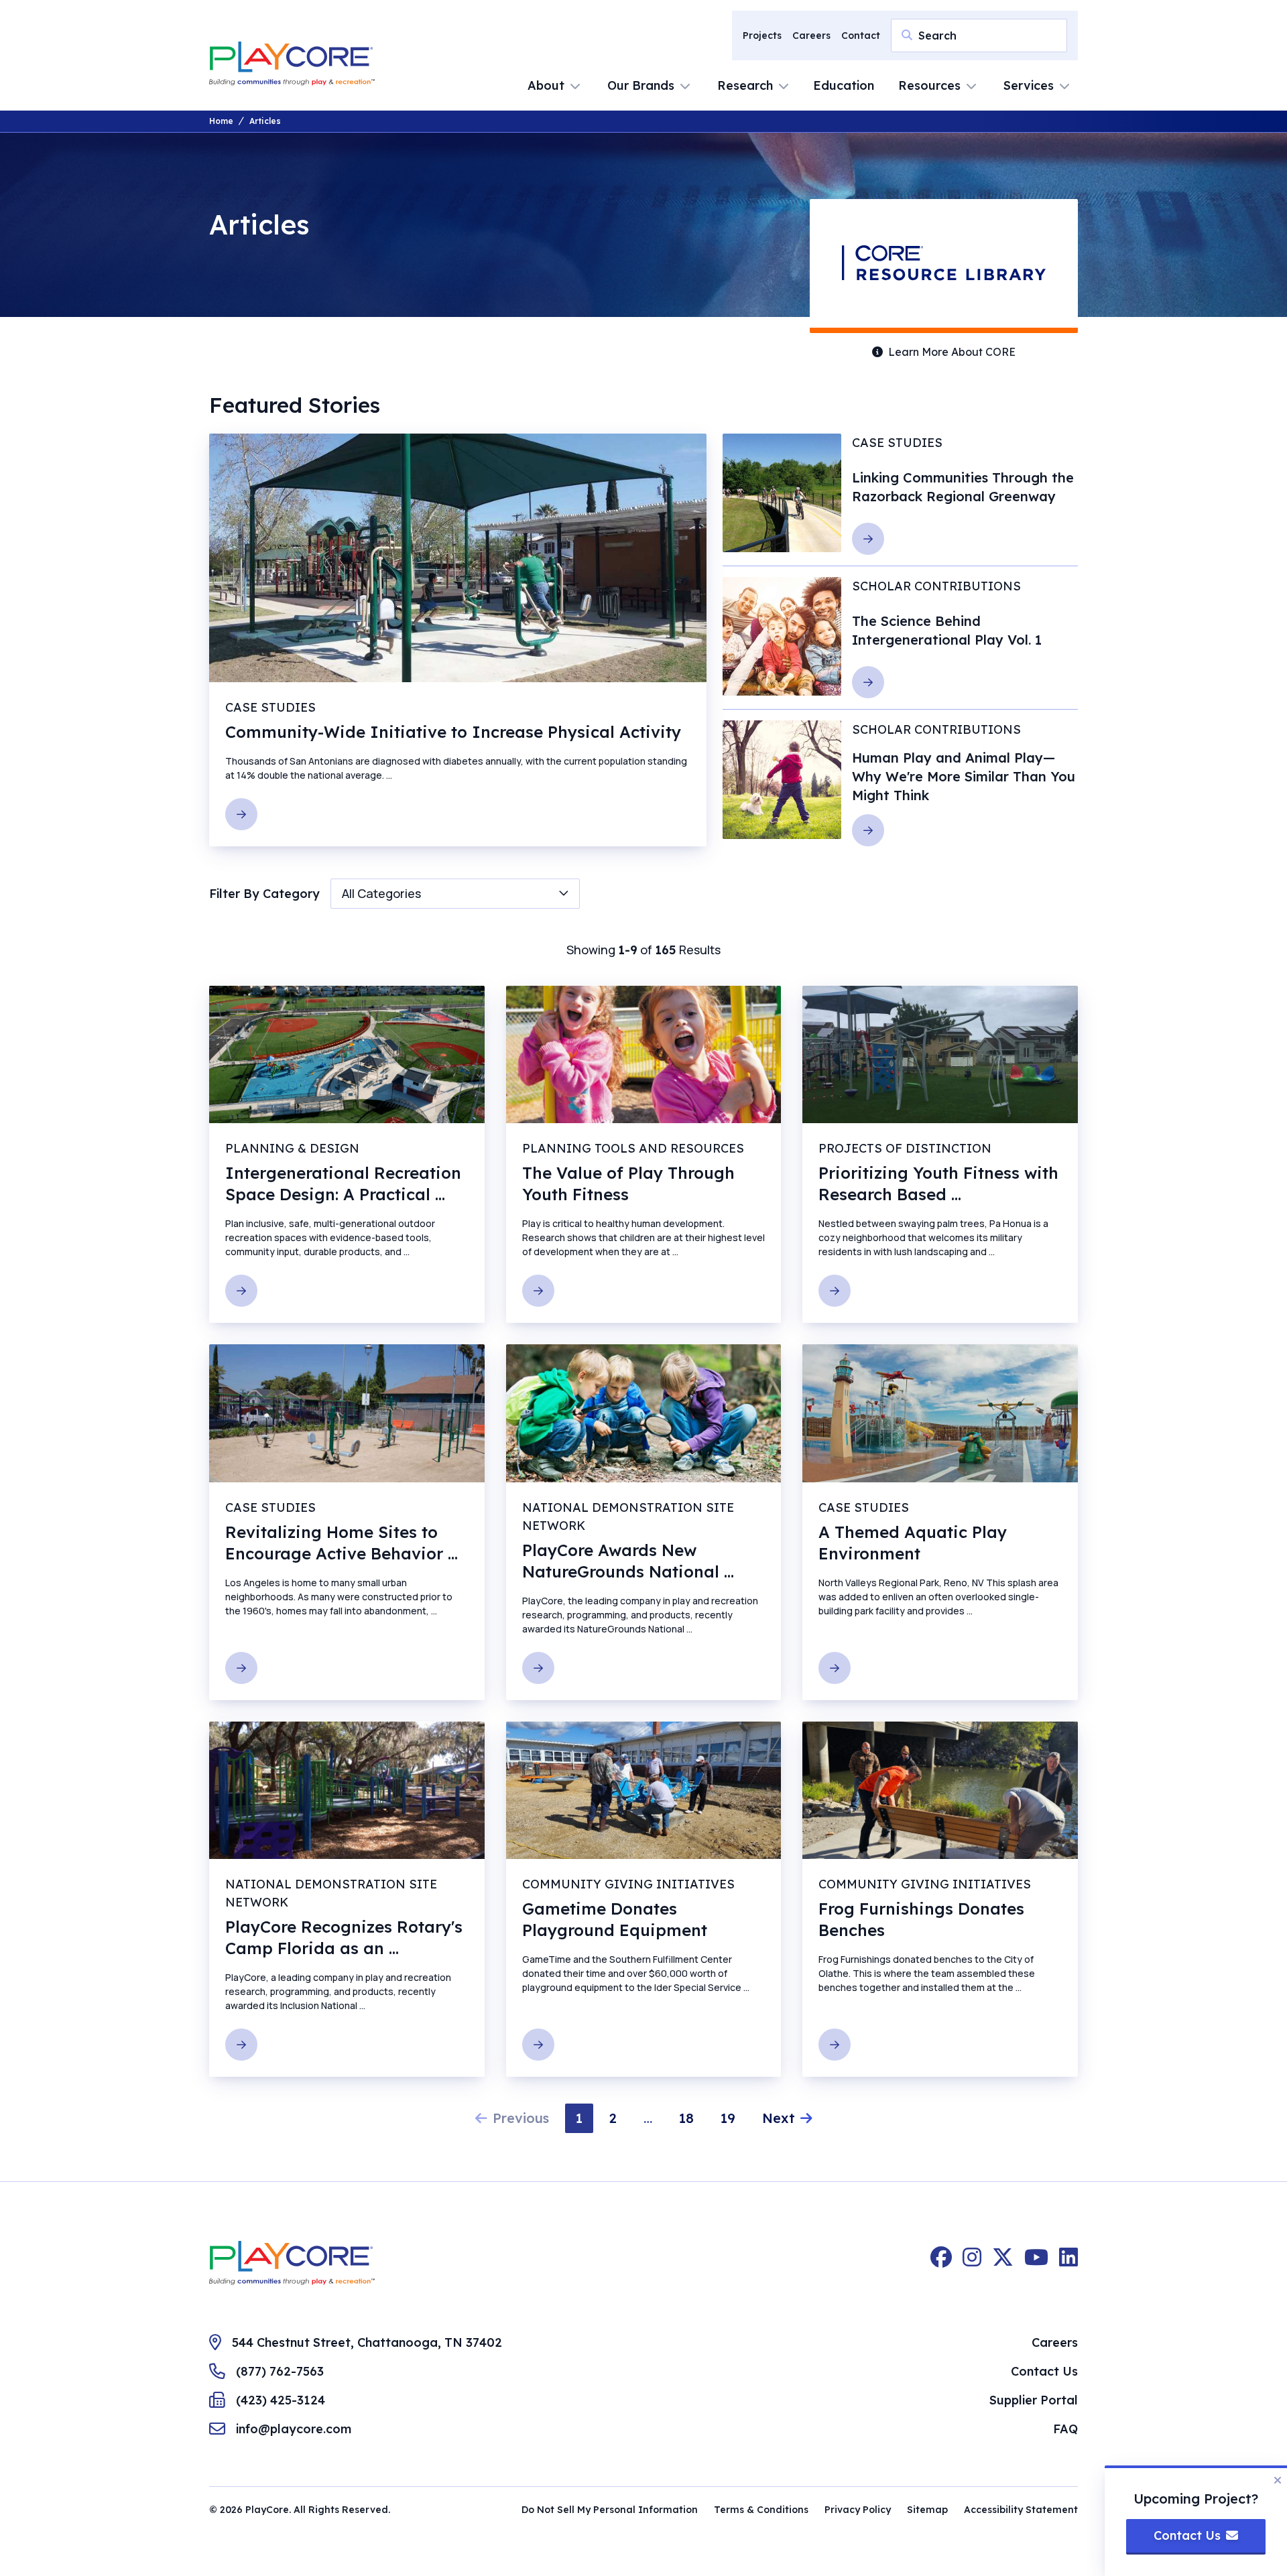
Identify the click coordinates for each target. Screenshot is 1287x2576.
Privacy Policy (858, 2510)
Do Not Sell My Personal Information (610, 2510)
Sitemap (927, 2510)
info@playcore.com (294, 2429)
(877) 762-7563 (280, 2371)
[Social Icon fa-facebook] (941, 2263)
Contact (861, 36)
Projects (762, 36)
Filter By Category (264, 894)
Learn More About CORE (952, 352)
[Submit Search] (907, 35)
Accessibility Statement (1021, 2510)
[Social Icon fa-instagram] (972, 2263)
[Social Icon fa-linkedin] (1068, 2263)
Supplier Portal (1034, 2400)
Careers (811, 36)
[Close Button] (1278, 2480)
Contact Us (1044, 2371)
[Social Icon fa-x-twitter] (1003, 2263)
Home (221, 121)
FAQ (1065, 2429)
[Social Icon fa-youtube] (1036, 2263)
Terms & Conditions (761, 2510)
